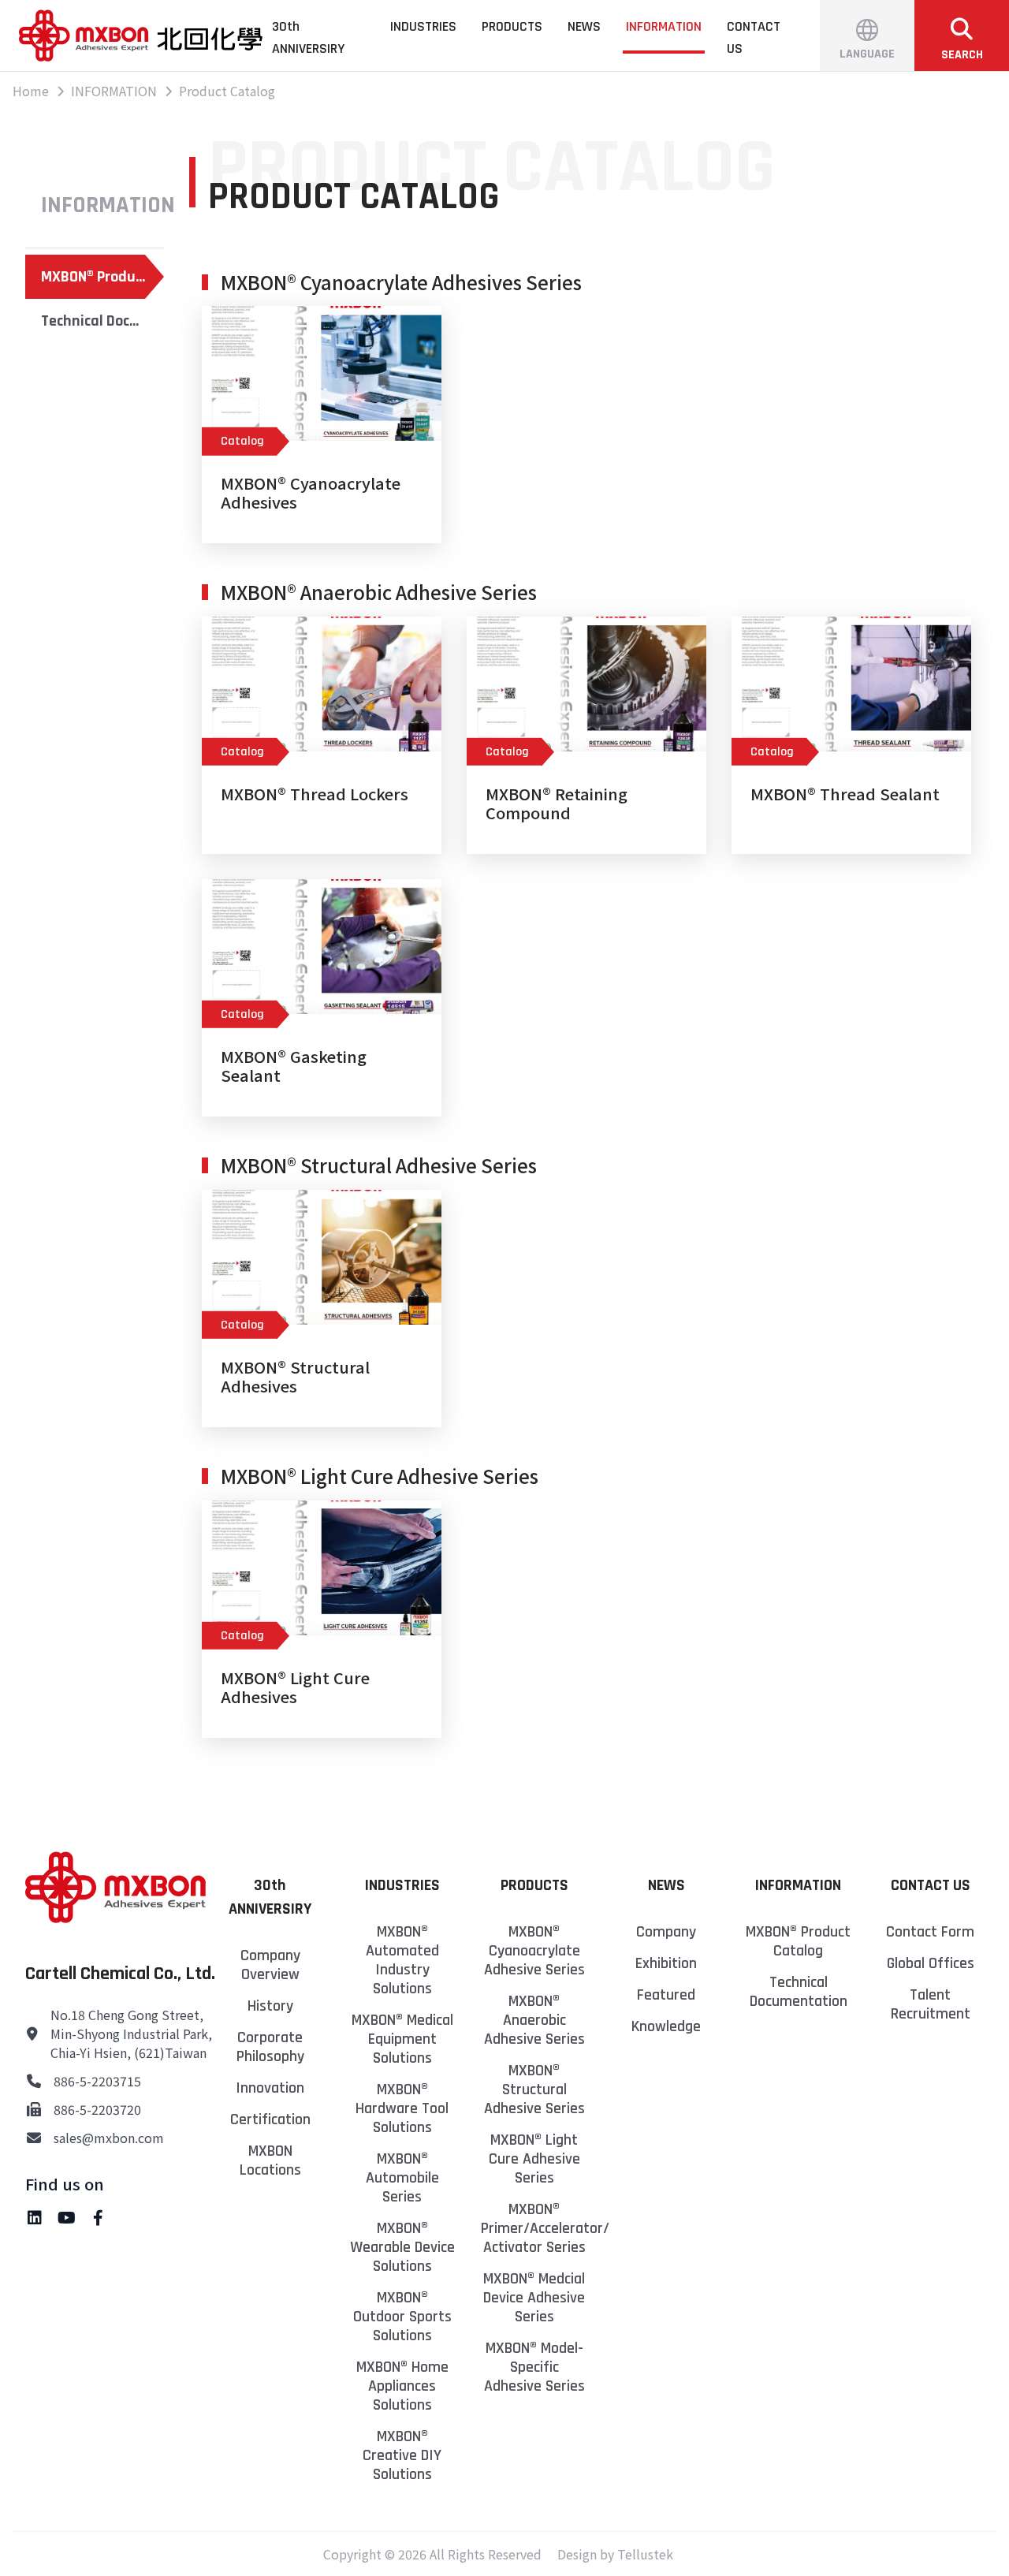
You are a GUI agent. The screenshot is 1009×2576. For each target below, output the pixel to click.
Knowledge (666, 2026)
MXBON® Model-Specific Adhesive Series (534, 2367)
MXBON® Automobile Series (402, 2178)
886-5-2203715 (97, 2081)
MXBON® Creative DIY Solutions (402, 2455)
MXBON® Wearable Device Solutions (402, 2247)
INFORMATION (664, 26)
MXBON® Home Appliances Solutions (402, 2386)
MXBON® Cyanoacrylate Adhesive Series (534, 1951)
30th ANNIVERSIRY (308, 37)
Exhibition (666, 1963)
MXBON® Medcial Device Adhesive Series (534, 2298)
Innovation (270, 2088)
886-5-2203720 (97, 2109)
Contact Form (930, 1932)
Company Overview (270, 1965)
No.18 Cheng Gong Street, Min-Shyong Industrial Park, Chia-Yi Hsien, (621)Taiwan (131, 2034)
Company (666, 1932)
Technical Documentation (102, 321)
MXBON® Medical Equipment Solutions (402, 2039)
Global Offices (931, 1963)
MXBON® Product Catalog (102, 277)
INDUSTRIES (423, 26)
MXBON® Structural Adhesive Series (534, 2090)
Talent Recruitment (931, 2004)
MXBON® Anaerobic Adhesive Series (534, 2020)
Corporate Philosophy (270, 2047)
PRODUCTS (512, 26)
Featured (666, 1995)
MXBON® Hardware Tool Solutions (402, 2108)
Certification (270, 2119)
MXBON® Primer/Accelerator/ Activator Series (534, 2228)
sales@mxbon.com (109, 2138)
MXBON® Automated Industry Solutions (402, 1960)
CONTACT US (754, 37)
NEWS (584, 26)
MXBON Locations (270, 2160)
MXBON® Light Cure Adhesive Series (534, 2159)
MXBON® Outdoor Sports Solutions (402, 2317)
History (270, 2006)
